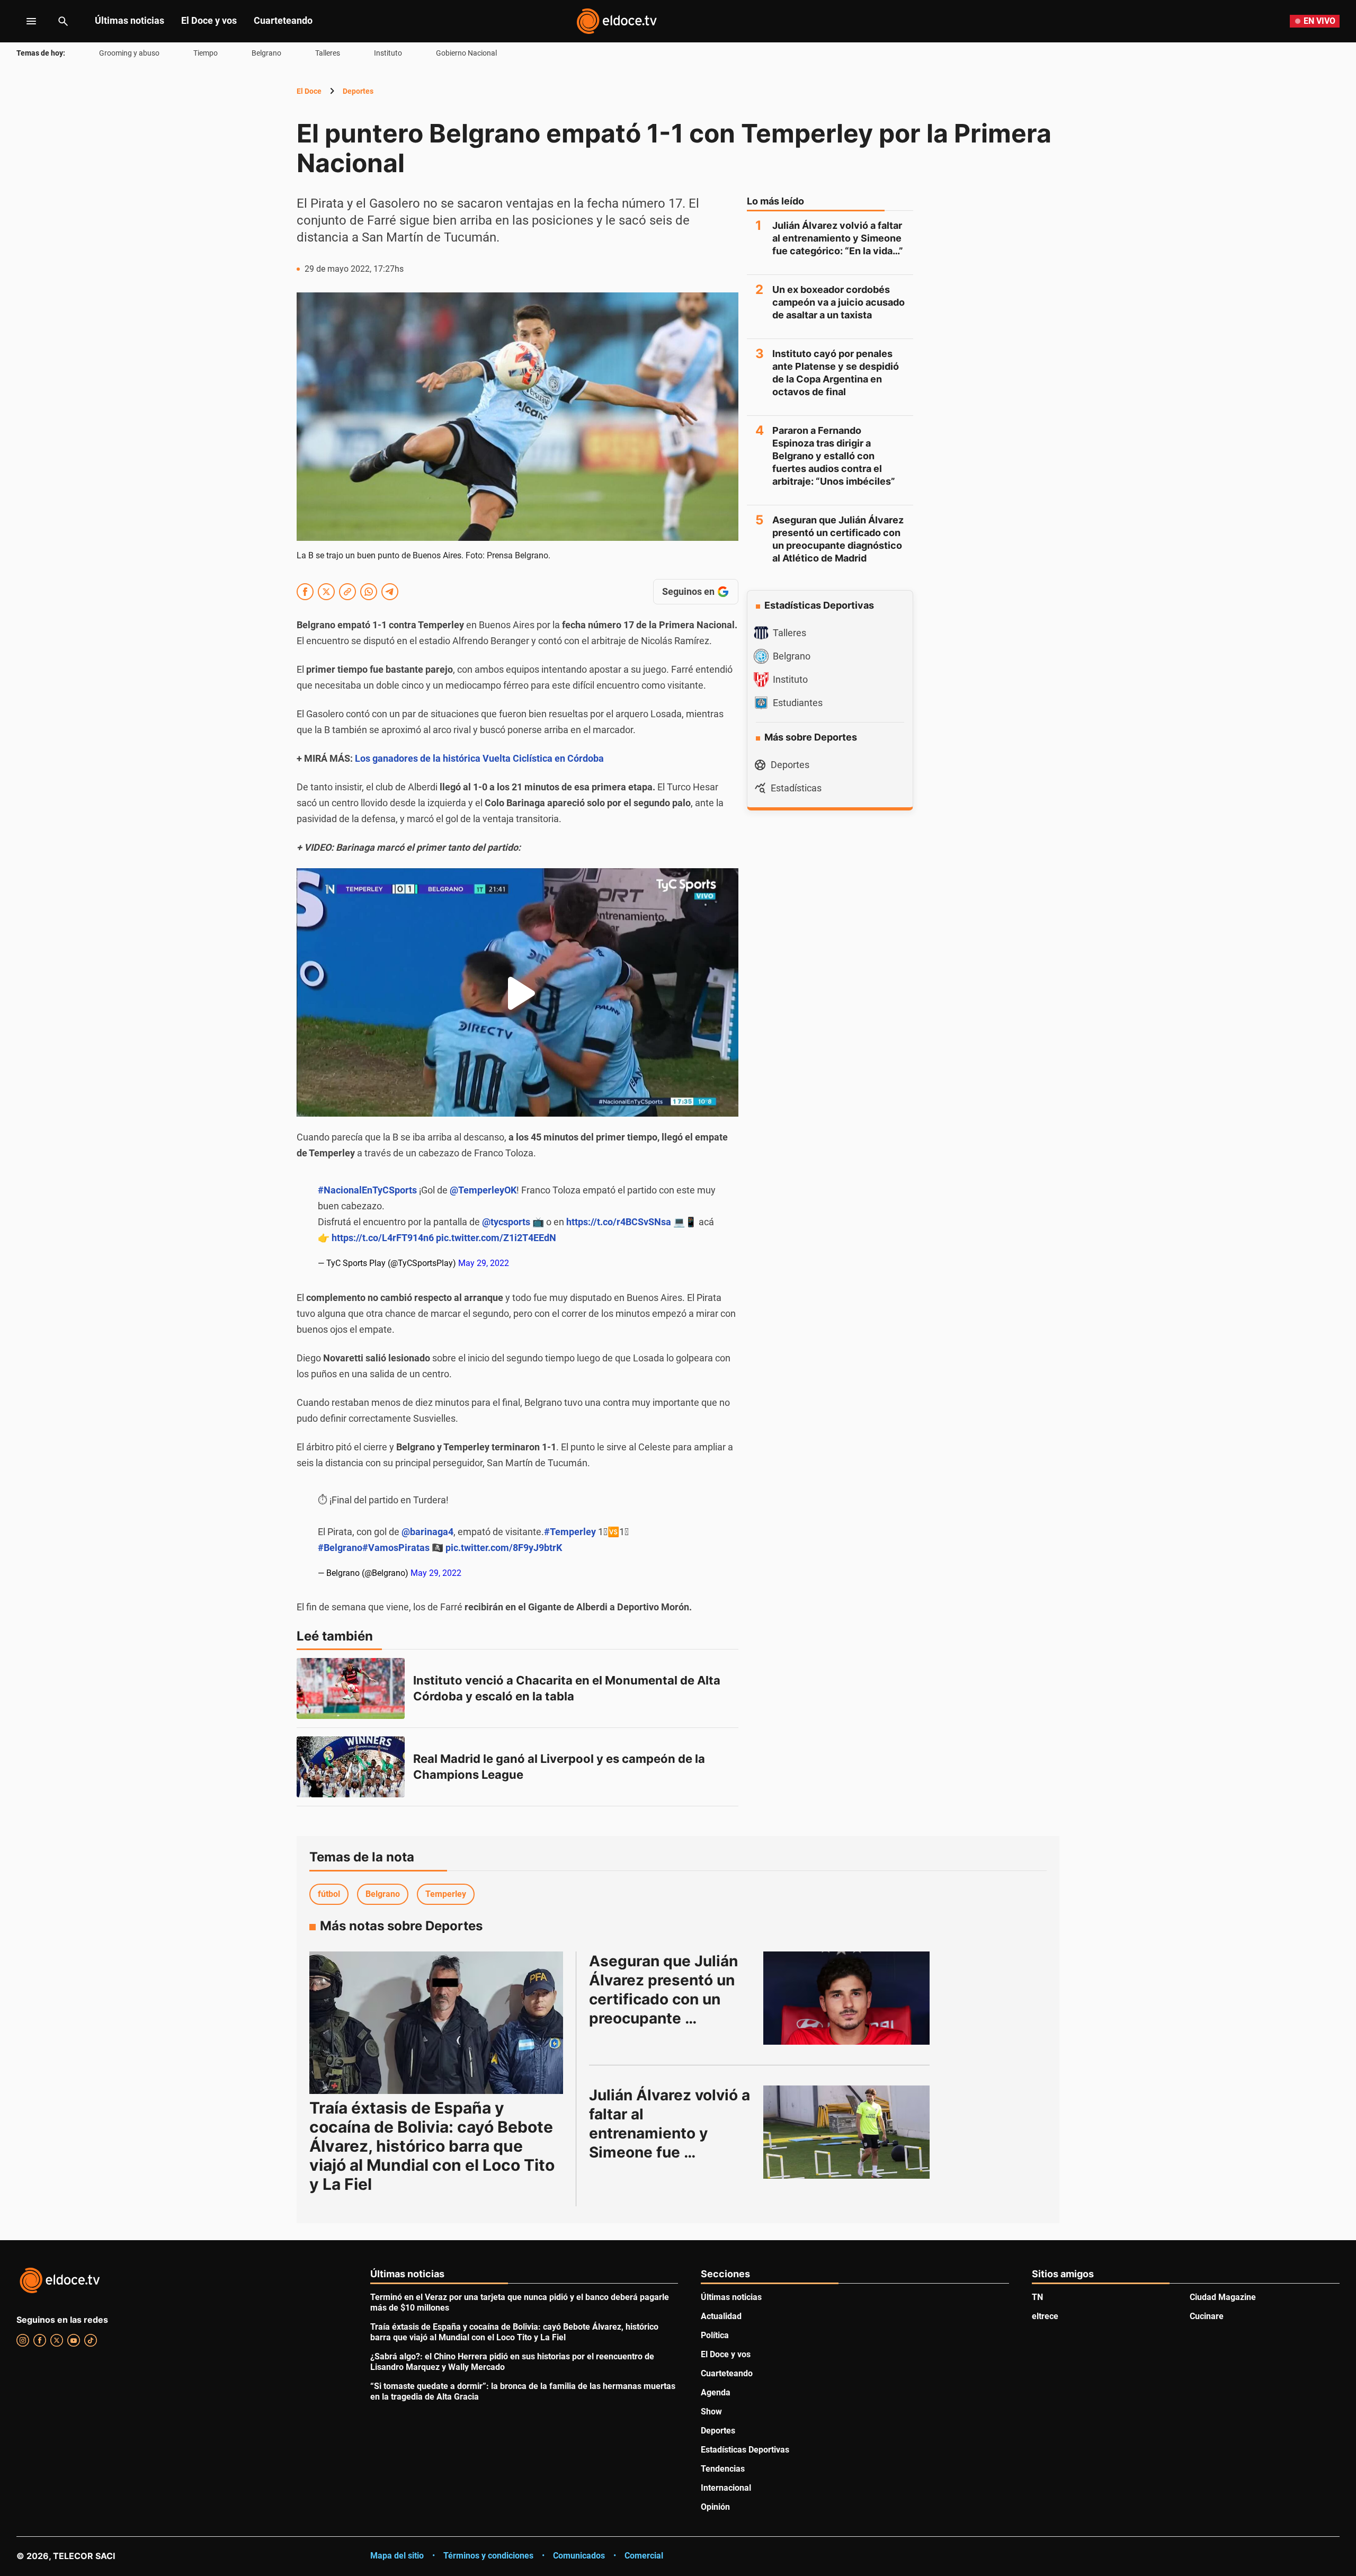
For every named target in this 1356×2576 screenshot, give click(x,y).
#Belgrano (340, 1548)
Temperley (446, 1894)
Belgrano (266, 53)
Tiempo (206, 53)
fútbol (329, 1894)
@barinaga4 (427, 1532)
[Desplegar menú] (23, 21)
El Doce (309, 91)
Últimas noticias (130, 20)
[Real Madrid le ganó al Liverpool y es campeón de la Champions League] (351, 1767)
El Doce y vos (209, 20)
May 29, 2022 (484, 1263)
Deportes (358, 91)
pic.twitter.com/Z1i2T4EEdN (496, 1238)
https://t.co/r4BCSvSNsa (619, 1222)
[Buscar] (63, 21)
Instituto (388, 53)
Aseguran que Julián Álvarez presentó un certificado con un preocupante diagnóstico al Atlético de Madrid (838, 539)
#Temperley (570, 1532)
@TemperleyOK (483, 1190)
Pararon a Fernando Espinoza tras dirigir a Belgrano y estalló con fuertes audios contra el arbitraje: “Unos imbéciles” (834, 456)
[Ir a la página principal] (617, 21)
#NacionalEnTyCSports (367, 1190)
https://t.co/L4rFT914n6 (383, 1238)
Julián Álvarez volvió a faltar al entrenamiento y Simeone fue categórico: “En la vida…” (838, 238)
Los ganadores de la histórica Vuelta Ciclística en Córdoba (479, 758)
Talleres (328, 53)
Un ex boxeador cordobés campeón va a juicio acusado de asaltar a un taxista (838, 302)
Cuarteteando (283, 20)
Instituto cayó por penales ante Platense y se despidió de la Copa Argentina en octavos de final (836, 373)
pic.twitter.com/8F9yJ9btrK (504, 1548)
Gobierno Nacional (466, 53)
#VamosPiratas (396, 1548)
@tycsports (506, 1222)
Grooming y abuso (129, 53)
